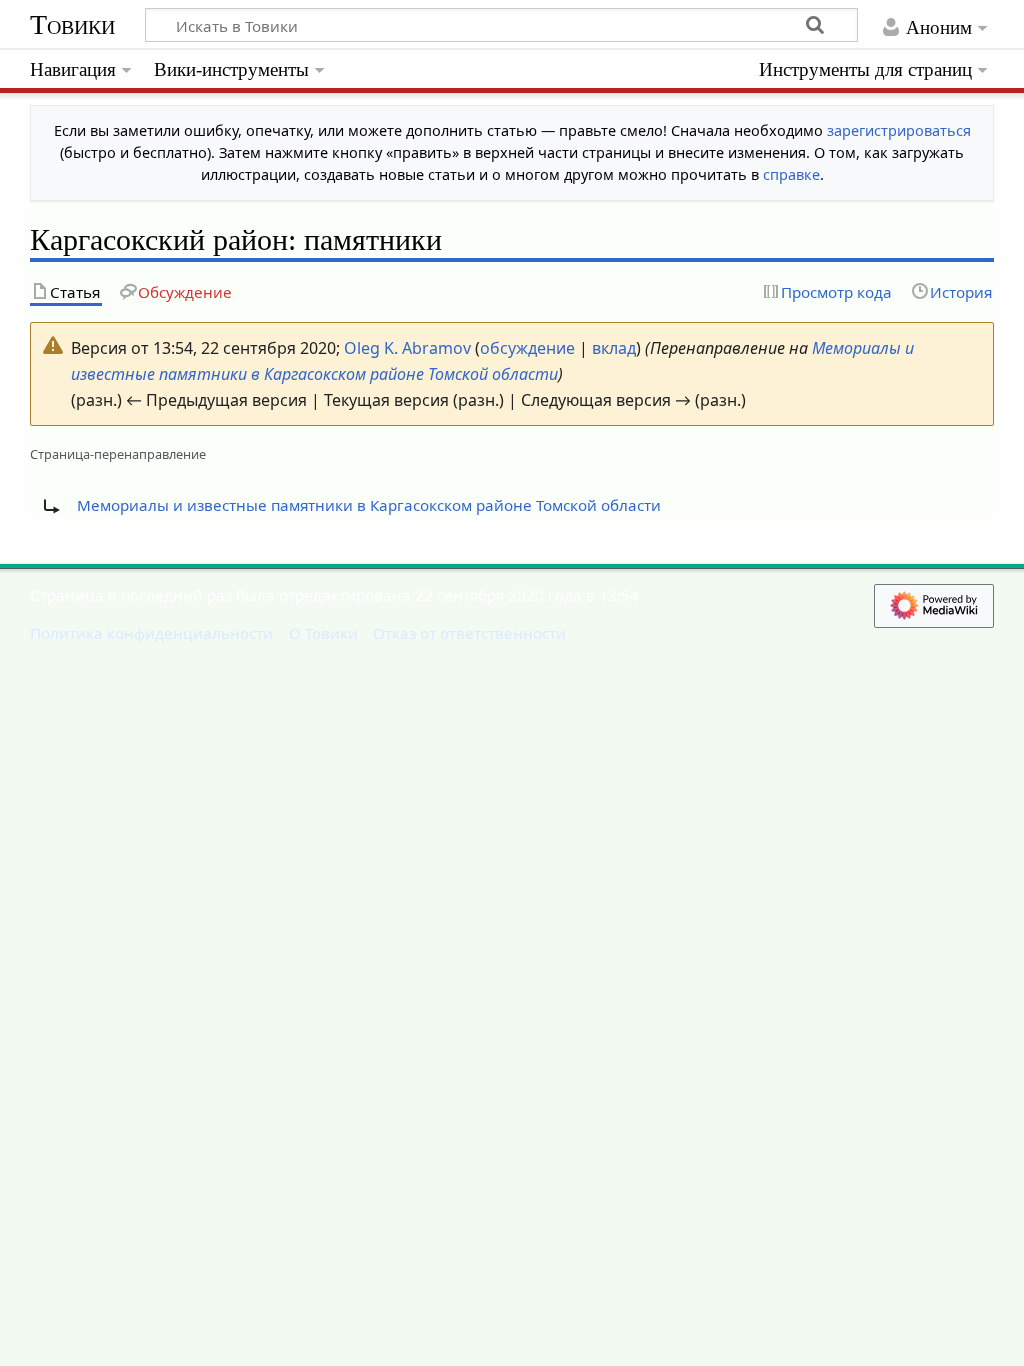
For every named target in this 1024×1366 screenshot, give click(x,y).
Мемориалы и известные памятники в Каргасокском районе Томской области (369, 505)
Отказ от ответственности (469, 633)
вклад (614, 348)
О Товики (323, 633)
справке (791, 174)
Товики (72, 24)
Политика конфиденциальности (151, 633)
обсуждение (527, 348)
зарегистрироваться (899, 130)
